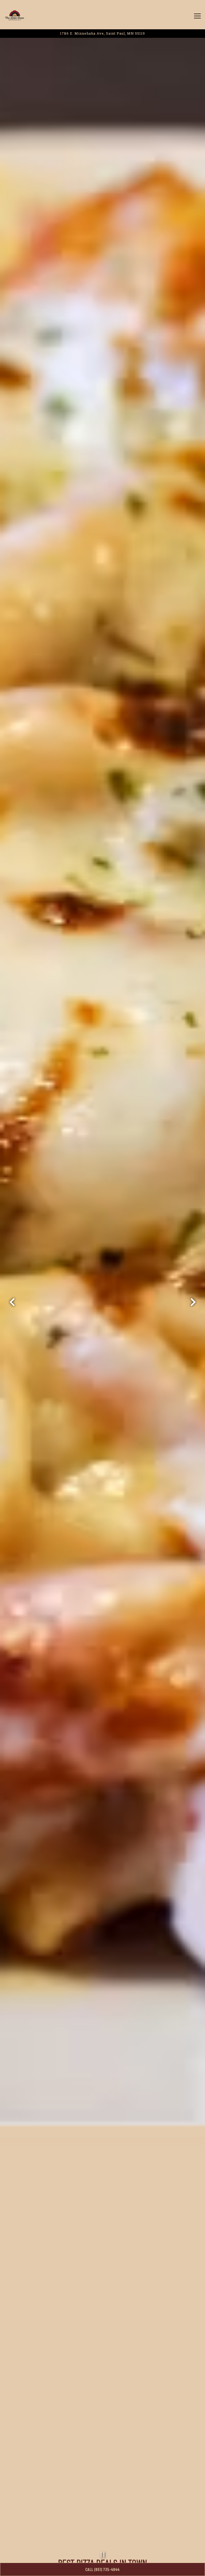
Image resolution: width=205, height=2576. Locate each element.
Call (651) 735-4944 (102, 2569)
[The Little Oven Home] (15, 15)
